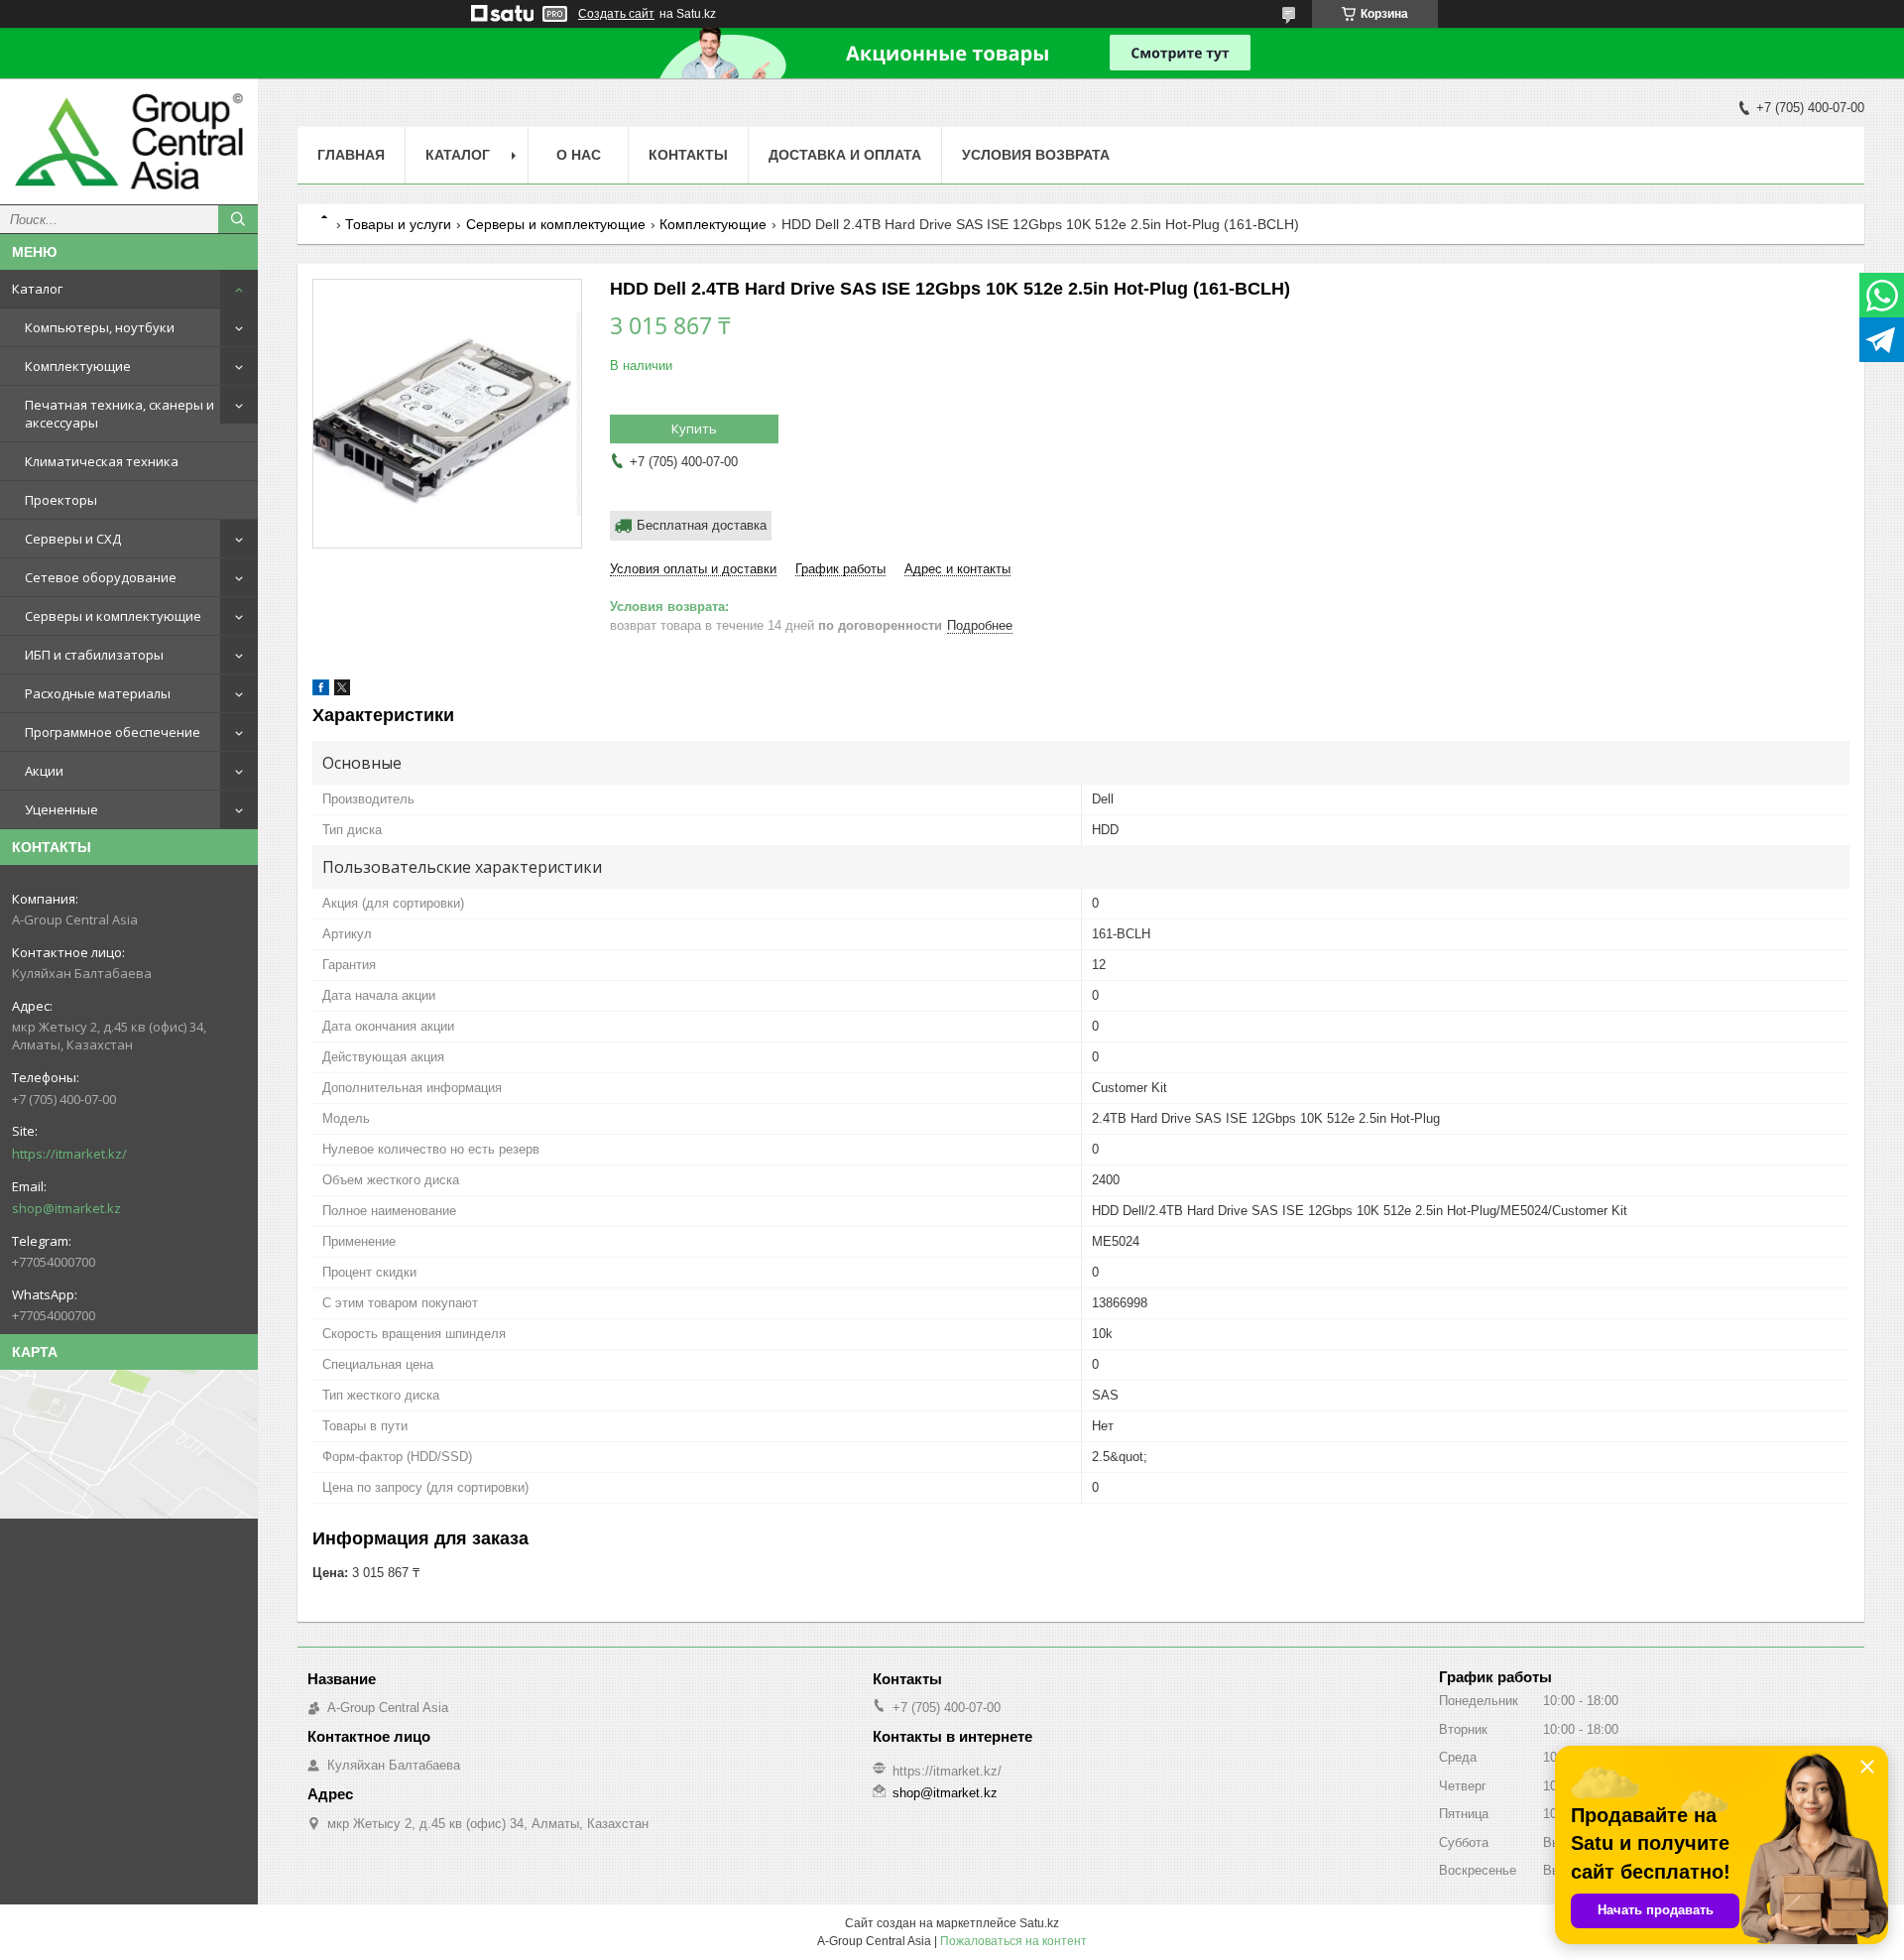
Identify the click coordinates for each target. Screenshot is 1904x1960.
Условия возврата (1036, 155)
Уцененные (61, 809)
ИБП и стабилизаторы (94, 655)
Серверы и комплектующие (113, 616)
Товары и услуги (398, 224)
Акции (44, 771)
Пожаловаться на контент (1013, 1941)
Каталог (37, 289)
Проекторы (61, 500)
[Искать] (238, 219)
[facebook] (321, 691)
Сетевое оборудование (101, 577)
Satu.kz (1039, 1923)
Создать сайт (616, 14)
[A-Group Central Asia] (129, 141)
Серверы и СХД (73, 539)
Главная (351, 155)
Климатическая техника (102, 461)
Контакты (688, 155)
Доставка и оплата (845, 155)
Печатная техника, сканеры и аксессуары (119, 414)
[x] (342, 691)
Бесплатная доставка (702, 525)
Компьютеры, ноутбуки (100, 327)
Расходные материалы (98, 693)
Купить (694, 429)
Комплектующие (78, 366)
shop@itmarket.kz (66, 1208)
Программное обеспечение (113, 732)
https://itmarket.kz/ (69, 1154)
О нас (579, 155)
